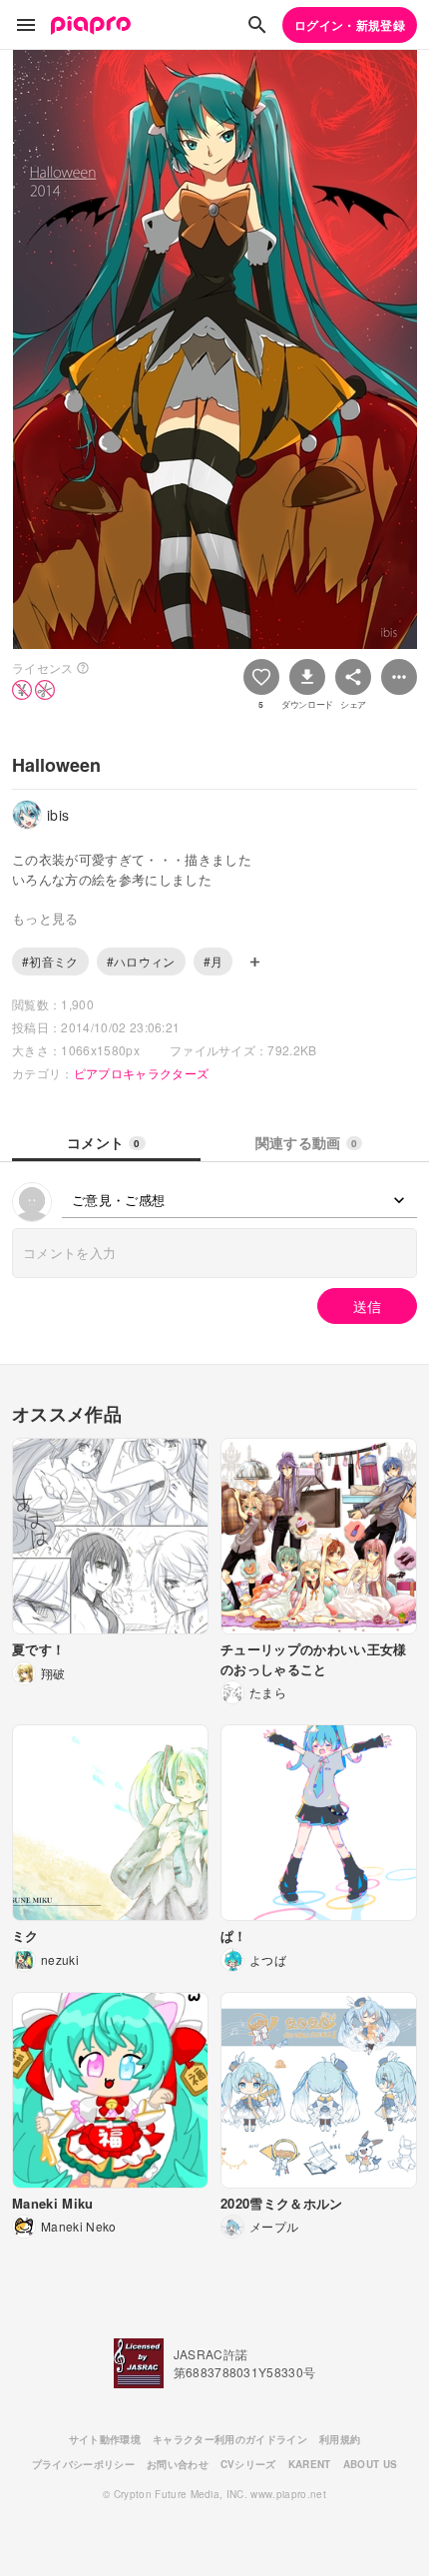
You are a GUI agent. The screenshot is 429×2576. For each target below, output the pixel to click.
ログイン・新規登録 (350, 25)
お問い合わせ (178, 2464)
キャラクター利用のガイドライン (230, 2439)
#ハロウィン (141, 961)
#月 (214, 961)
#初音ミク (50, 961)
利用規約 (340, 2439)
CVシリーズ (248, 2464)
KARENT (310, 2464)
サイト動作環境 (105, 2439)
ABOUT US (371, 2464)
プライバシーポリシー (83, 2464)
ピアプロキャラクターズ (142, 1073)
